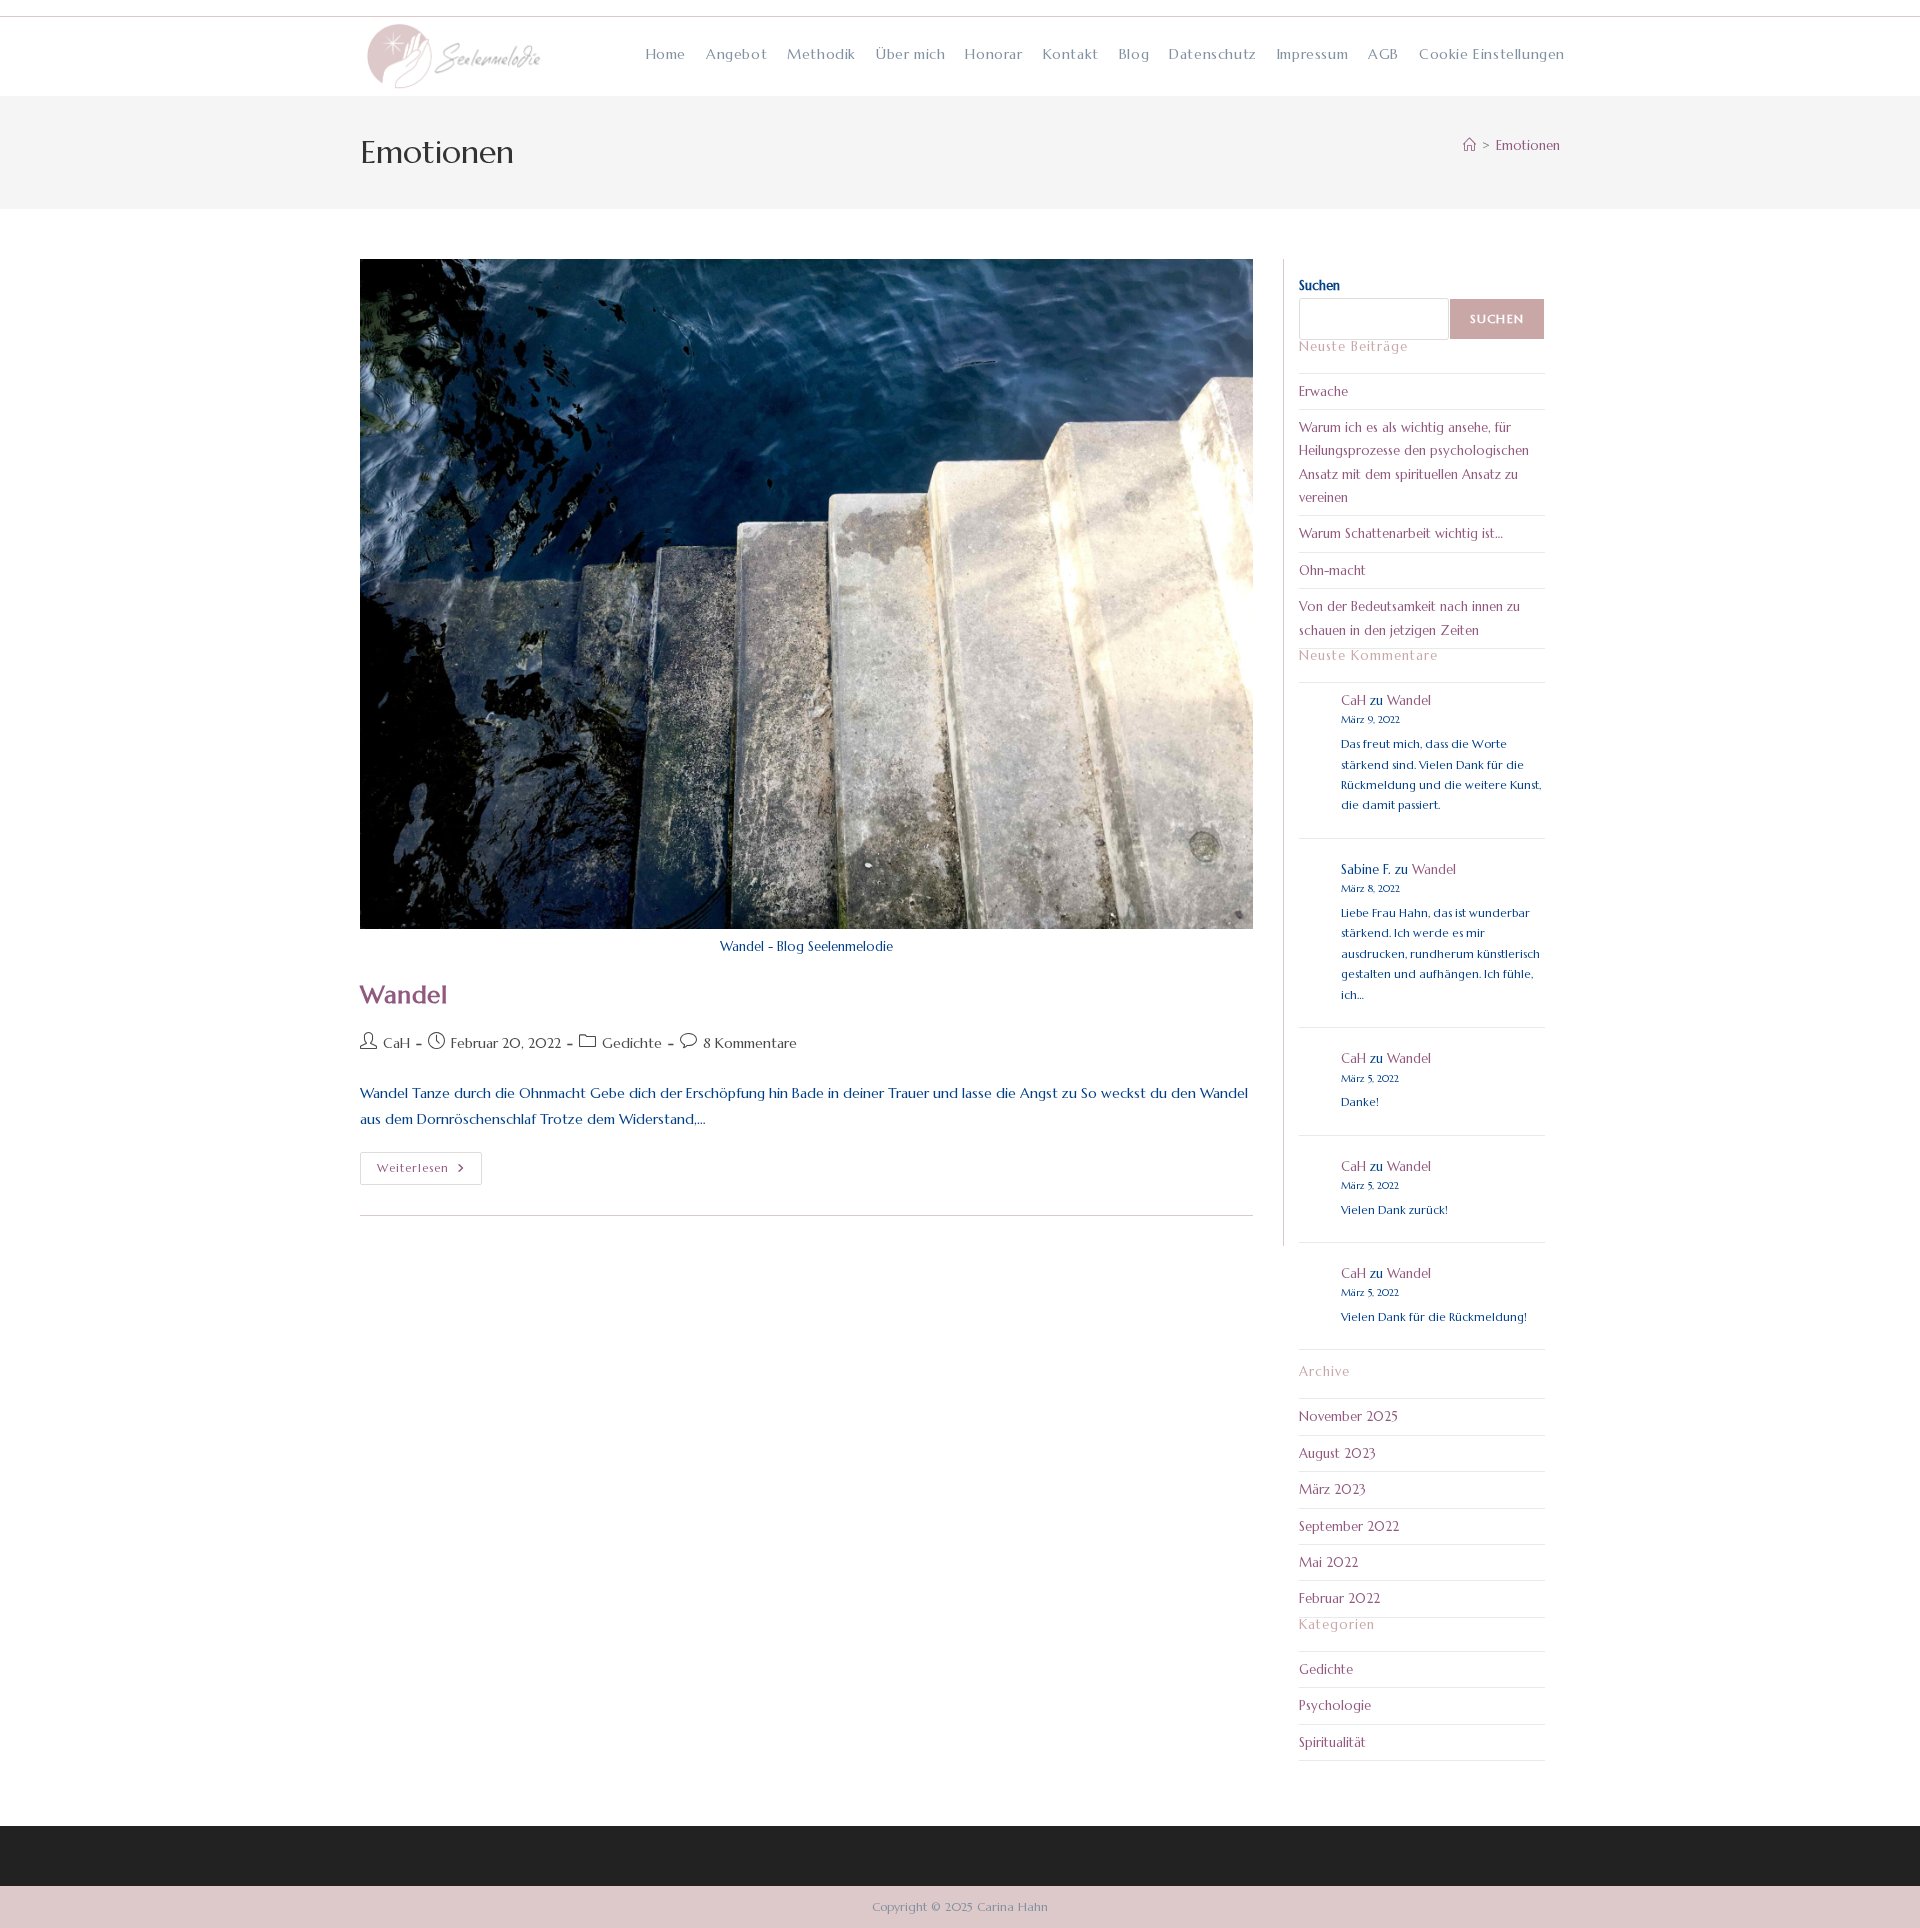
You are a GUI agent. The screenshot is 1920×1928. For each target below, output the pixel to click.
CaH (396, 1043)
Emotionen (1528, 145)
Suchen (1319, 285)
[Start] (1469, 145)
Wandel (404, 995)
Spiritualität (1332, 1742)
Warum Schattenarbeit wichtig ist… (1401, 533)
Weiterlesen (429, 1169)
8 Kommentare (750, 1043)
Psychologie (1335, 1705)
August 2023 (1337, 1453)
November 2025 (1348, 1416)
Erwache (1323, 391)
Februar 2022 (1339, 1598)
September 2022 (1349, 1526)
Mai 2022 (1328, 1562)
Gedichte (632, 1043)
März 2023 (1332, 1489)
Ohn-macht (1332, 570)
